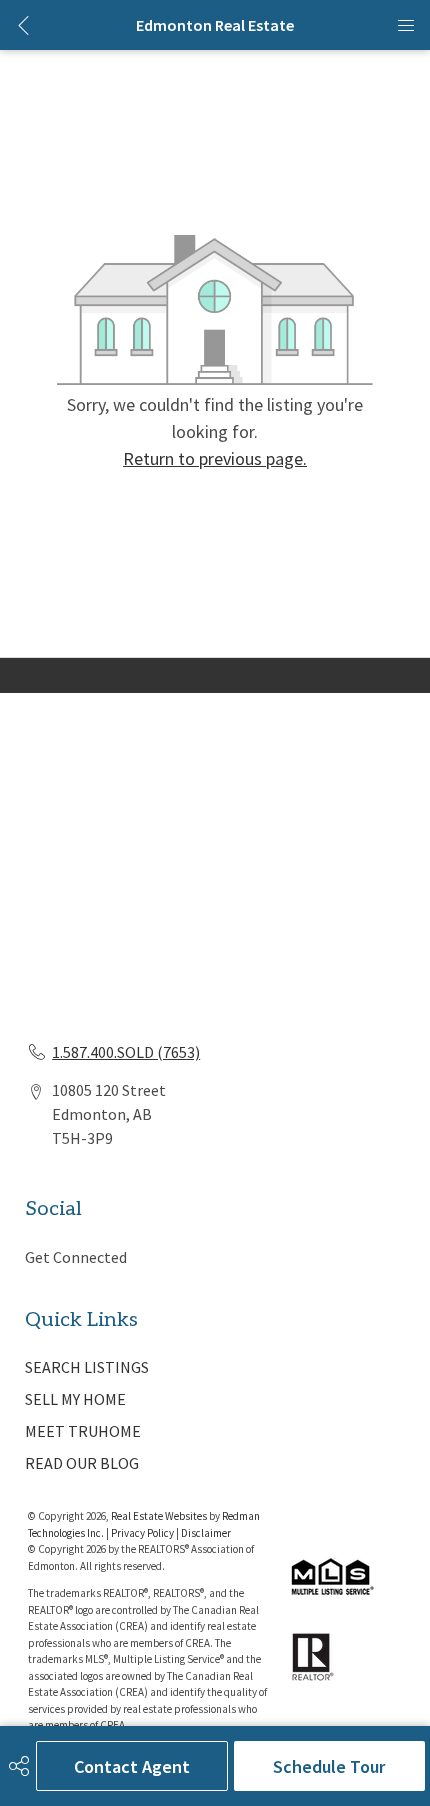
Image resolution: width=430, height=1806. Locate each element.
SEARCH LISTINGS (87, 1367)
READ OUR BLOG (82, 1463)
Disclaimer (206, 1533)
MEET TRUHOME (83, 1431)
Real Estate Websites (160, 1516)
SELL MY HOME (75, 1399)
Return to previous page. (215, 458)
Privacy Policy (142, 1533)
